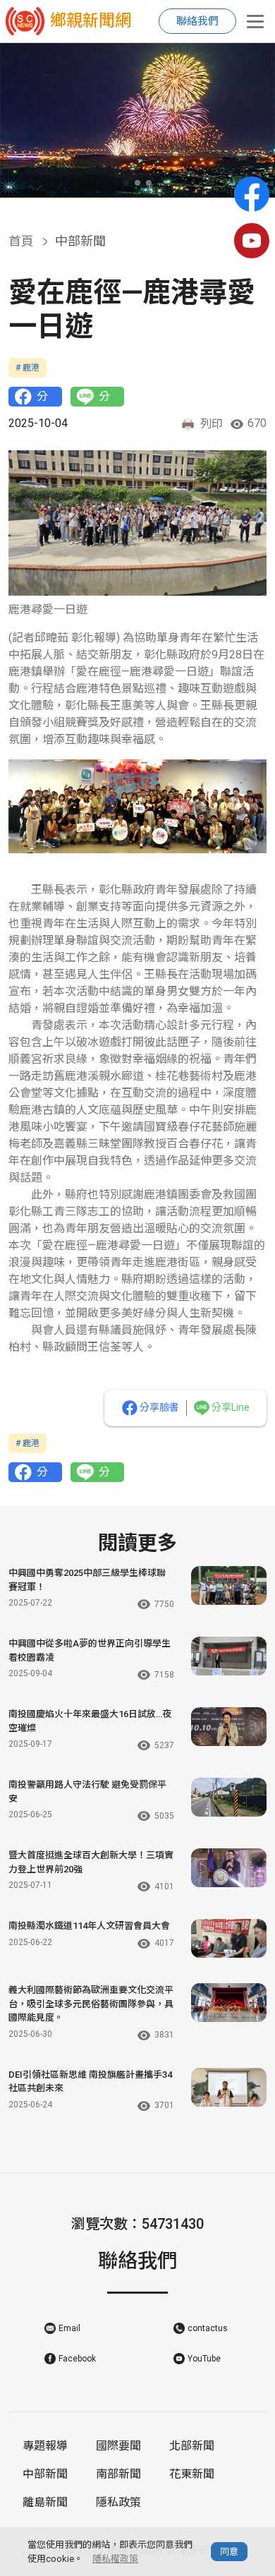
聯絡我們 (197, 21)
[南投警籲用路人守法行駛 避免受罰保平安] (229, 1797)
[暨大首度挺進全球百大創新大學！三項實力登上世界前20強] (229, 1868)
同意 (229, 2552)
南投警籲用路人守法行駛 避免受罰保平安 (87, 1792)
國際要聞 (118, 2446)
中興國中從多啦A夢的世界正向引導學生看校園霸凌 (90, 1650)
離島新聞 (45, 2502)
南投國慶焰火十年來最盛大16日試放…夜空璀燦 (90, 1721)
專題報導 (45, 2446)
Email (69, 2328)
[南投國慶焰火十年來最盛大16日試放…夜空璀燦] (229, 1727)
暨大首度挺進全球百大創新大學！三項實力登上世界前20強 (91, 1862)
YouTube (204, 2359)
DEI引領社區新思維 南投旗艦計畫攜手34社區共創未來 (90, 2082)
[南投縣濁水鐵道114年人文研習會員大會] (229, 1938)
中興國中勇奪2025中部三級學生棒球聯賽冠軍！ (87, 1580)
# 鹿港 (28, 368)
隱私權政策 (115, 2559)
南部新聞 (118, 2474)
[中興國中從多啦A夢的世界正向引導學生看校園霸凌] (229, 1656)
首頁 (21, 241)
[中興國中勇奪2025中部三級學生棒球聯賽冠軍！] (229, 1585)
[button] (126, 183)
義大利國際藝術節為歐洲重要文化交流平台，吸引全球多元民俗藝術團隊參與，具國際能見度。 (91, 2004)
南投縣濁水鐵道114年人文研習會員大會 (89, 1926)
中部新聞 (45, 2474)
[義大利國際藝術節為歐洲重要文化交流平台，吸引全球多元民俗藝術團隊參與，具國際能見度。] (229, 2003)
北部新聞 (192, 2446)
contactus (208, 2328)
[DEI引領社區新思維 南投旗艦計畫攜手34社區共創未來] (229, 2087)
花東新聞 (192, 2474)
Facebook (77, 2359)
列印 (212, 424)
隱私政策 (118, 2502)
